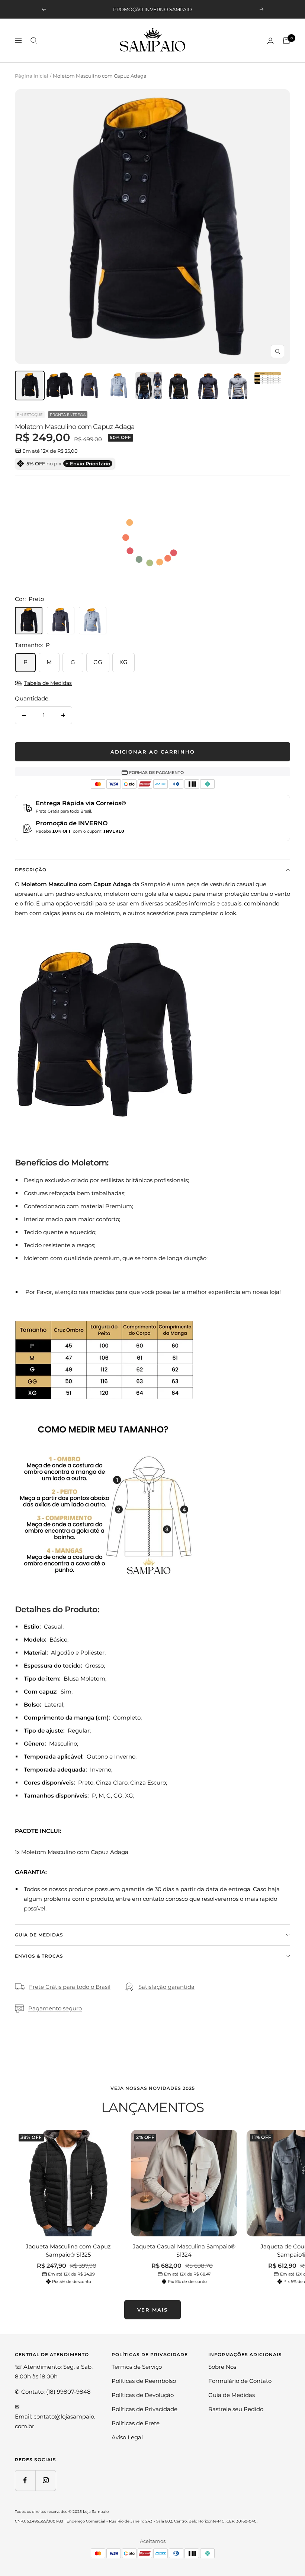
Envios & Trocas (39, 1956)
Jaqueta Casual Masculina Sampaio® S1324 (184, 2251)
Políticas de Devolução (143, 2395)
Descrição (31, 870)
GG (98, 662)
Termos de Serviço (137, 2367)
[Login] (270, 41)
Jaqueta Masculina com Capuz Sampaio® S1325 (68, 2251)
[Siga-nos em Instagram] (46, 2480)
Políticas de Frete (136, 2423)
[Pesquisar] (34, 40)
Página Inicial (32, 76)
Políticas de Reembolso (144, 2381)
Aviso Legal (127, 2437)
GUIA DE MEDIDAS (39, 1935)
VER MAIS (152, 2310)
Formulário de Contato (240, 2381)
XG (123, 662)
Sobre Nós (222, 2367)
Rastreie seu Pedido (236, 2409)
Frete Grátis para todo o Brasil (70, 1987)
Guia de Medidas (232, 2395)
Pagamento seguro (55, 2008)
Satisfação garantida (166, 1987)
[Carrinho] (286, 40)
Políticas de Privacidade (145, 2409)
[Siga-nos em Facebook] (25, 2480)
